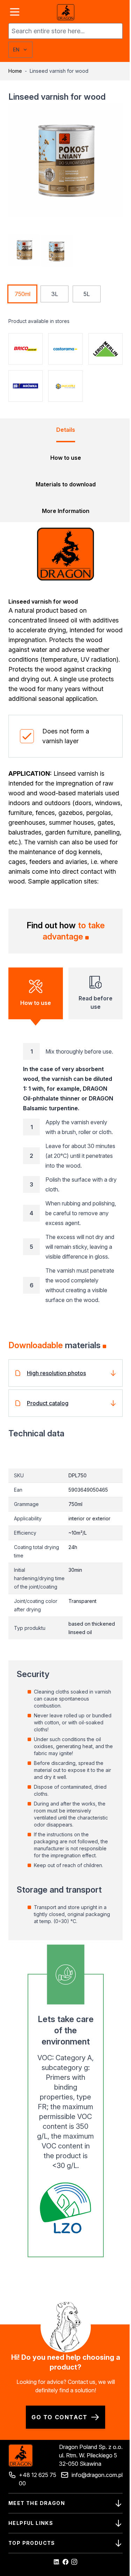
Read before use (96, 1002)
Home (15, 71)
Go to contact (60, 2417)
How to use (36, 1003)
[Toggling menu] (15, 12)
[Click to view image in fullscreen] (65, 160)
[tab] (66, 434)
